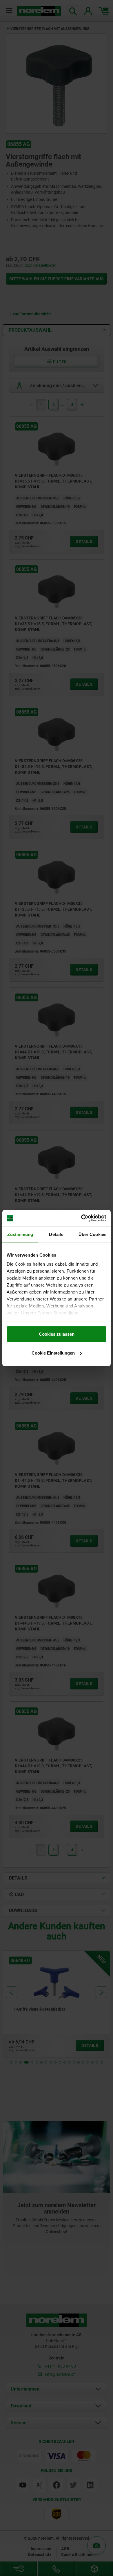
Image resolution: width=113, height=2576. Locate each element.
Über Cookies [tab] (92, 1234)
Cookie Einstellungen (53, 1353)
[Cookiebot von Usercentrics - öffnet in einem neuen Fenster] (81, 1218)
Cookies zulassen (57, 1334)
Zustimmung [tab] (20, 1234)
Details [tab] (56, 1234)
